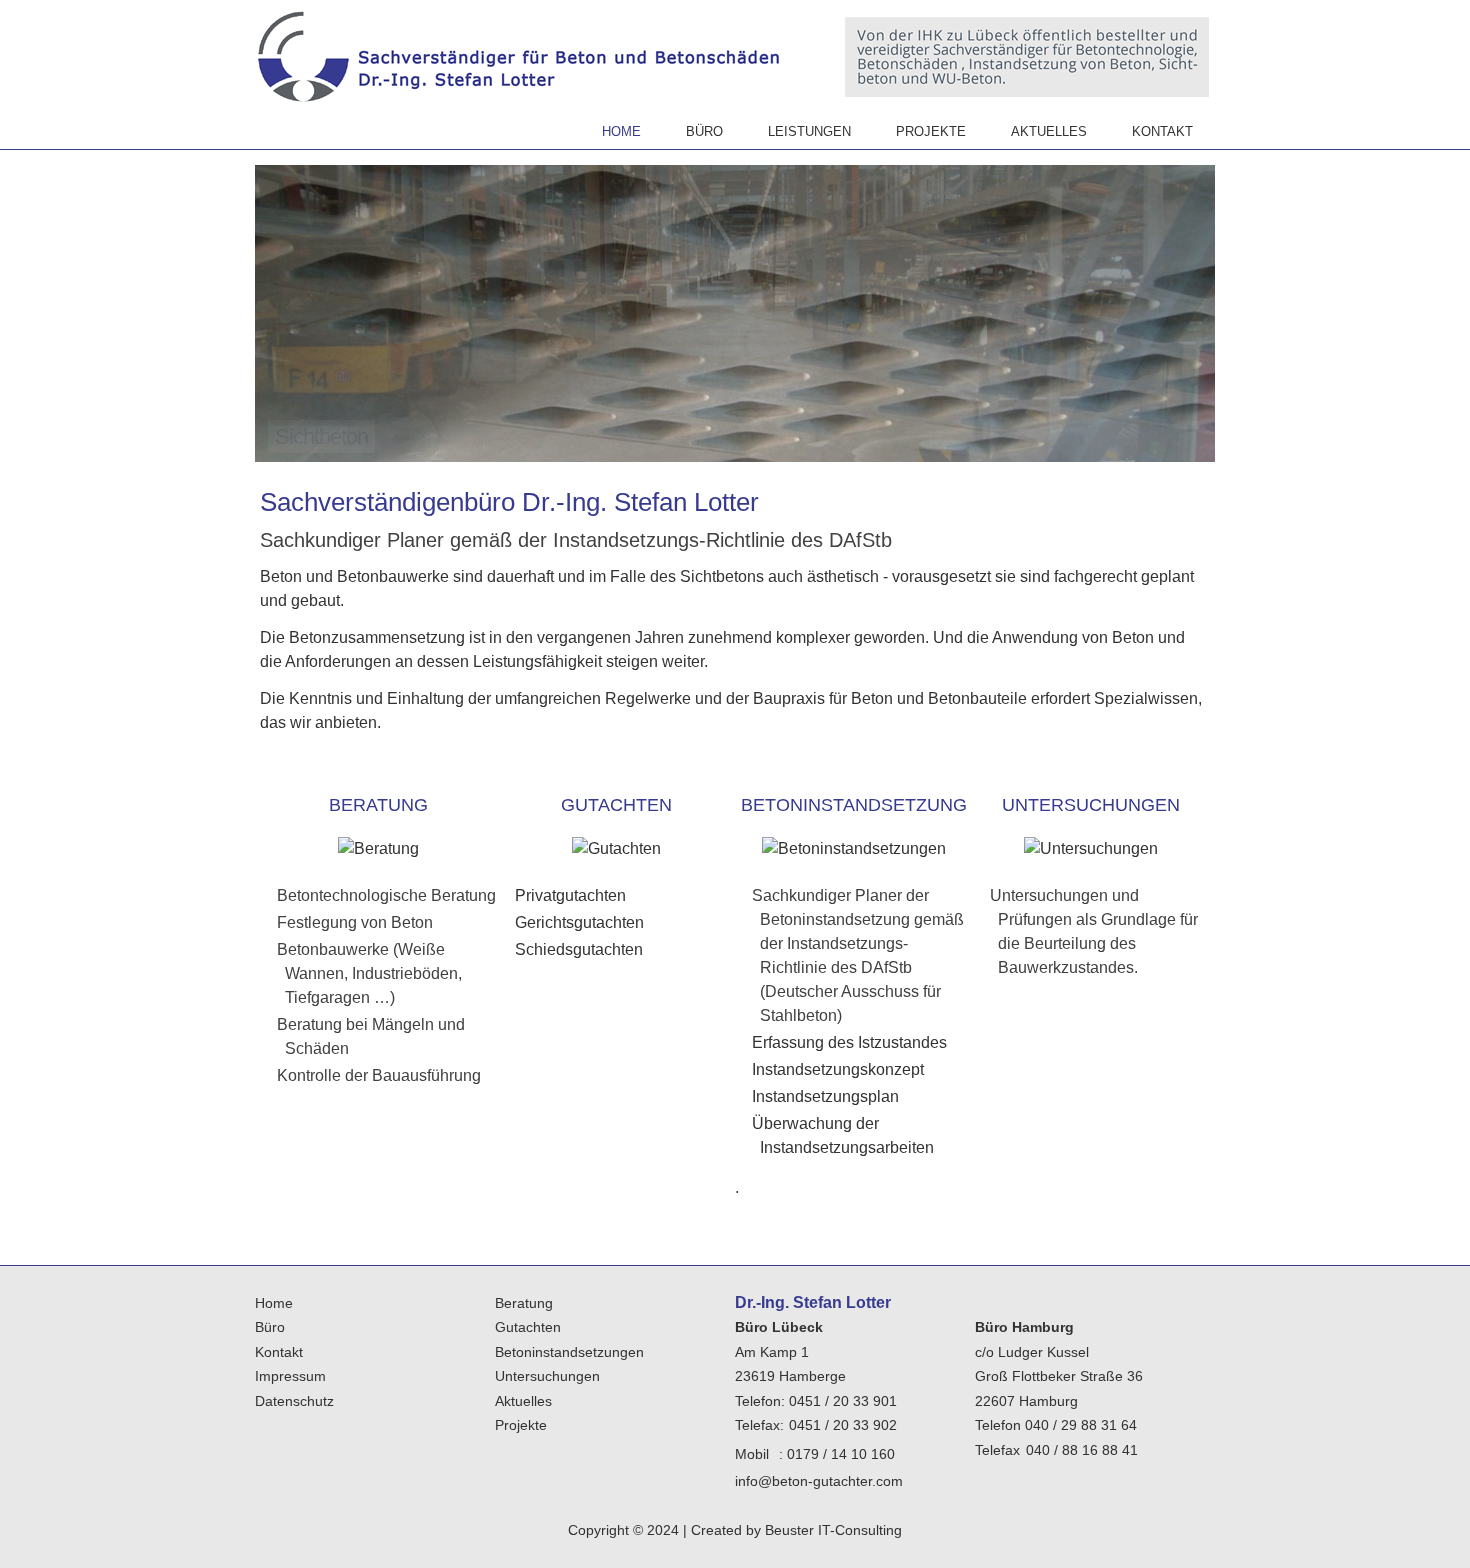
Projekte (931, 131)
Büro (704, 131)
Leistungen (809, 131)
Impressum (290, 1376)
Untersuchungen (547, 1376)
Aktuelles (1049, 131)
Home (621, 131)
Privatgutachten (570, 895)
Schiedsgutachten (579, 949)
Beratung (524, 1303)
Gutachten (528, 1327)
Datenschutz (294, 1401)
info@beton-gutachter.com (819, 1481)
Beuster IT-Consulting (833, 1530)
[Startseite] (521, 60)
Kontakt (1162, 131)
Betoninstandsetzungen (569, 1352)
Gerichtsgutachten (579, 922)
